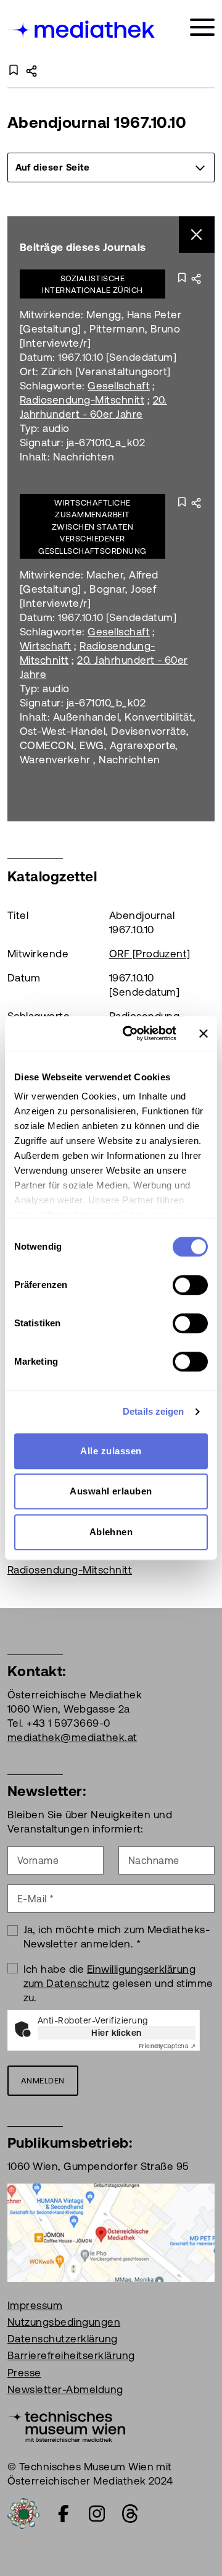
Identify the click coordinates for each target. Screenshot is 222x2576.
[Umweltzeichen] (23, 2512)
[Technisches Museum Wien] (66, 2425)
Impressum (35, 2305)
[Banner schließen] (203, 1033)
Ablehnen (111, 1532)
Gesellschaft (119, 386)
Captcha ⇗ (167, 2046)
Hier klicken (117, 2033)
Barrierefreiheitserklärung (71, 2355)
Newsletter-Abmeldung (65, 2389)
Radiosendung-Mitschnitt (82, 400)
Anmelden (43, 2081)
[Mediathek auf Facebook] (64, 2514)
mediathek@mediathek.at (72, 1737)
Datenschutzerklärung (63, 2339)
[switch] (190, 1285)
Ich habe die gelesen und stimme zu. (118, 1983)
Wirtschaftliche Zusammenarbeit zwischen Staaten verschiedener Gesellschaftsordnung (92, 527)
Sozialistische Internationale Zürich (92, 285)
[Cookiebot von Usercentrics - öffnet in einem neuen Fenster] (130, 1033)
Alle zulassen (111, 1451)
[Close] (197, 235)
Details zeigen (153, 1411)
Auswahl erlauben (111, 1491)
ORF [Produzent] (150, 954)
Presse (24, 2373)
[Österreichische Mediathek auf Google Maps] (111, 2232)
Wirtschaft (46, 646)
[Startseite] (82, 29)
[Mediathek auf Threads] (130, 2514)
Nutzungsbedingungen (64, 2322)
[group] (111, 167)
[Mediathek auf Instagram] (97, 2514)
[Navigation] (202, 28)
